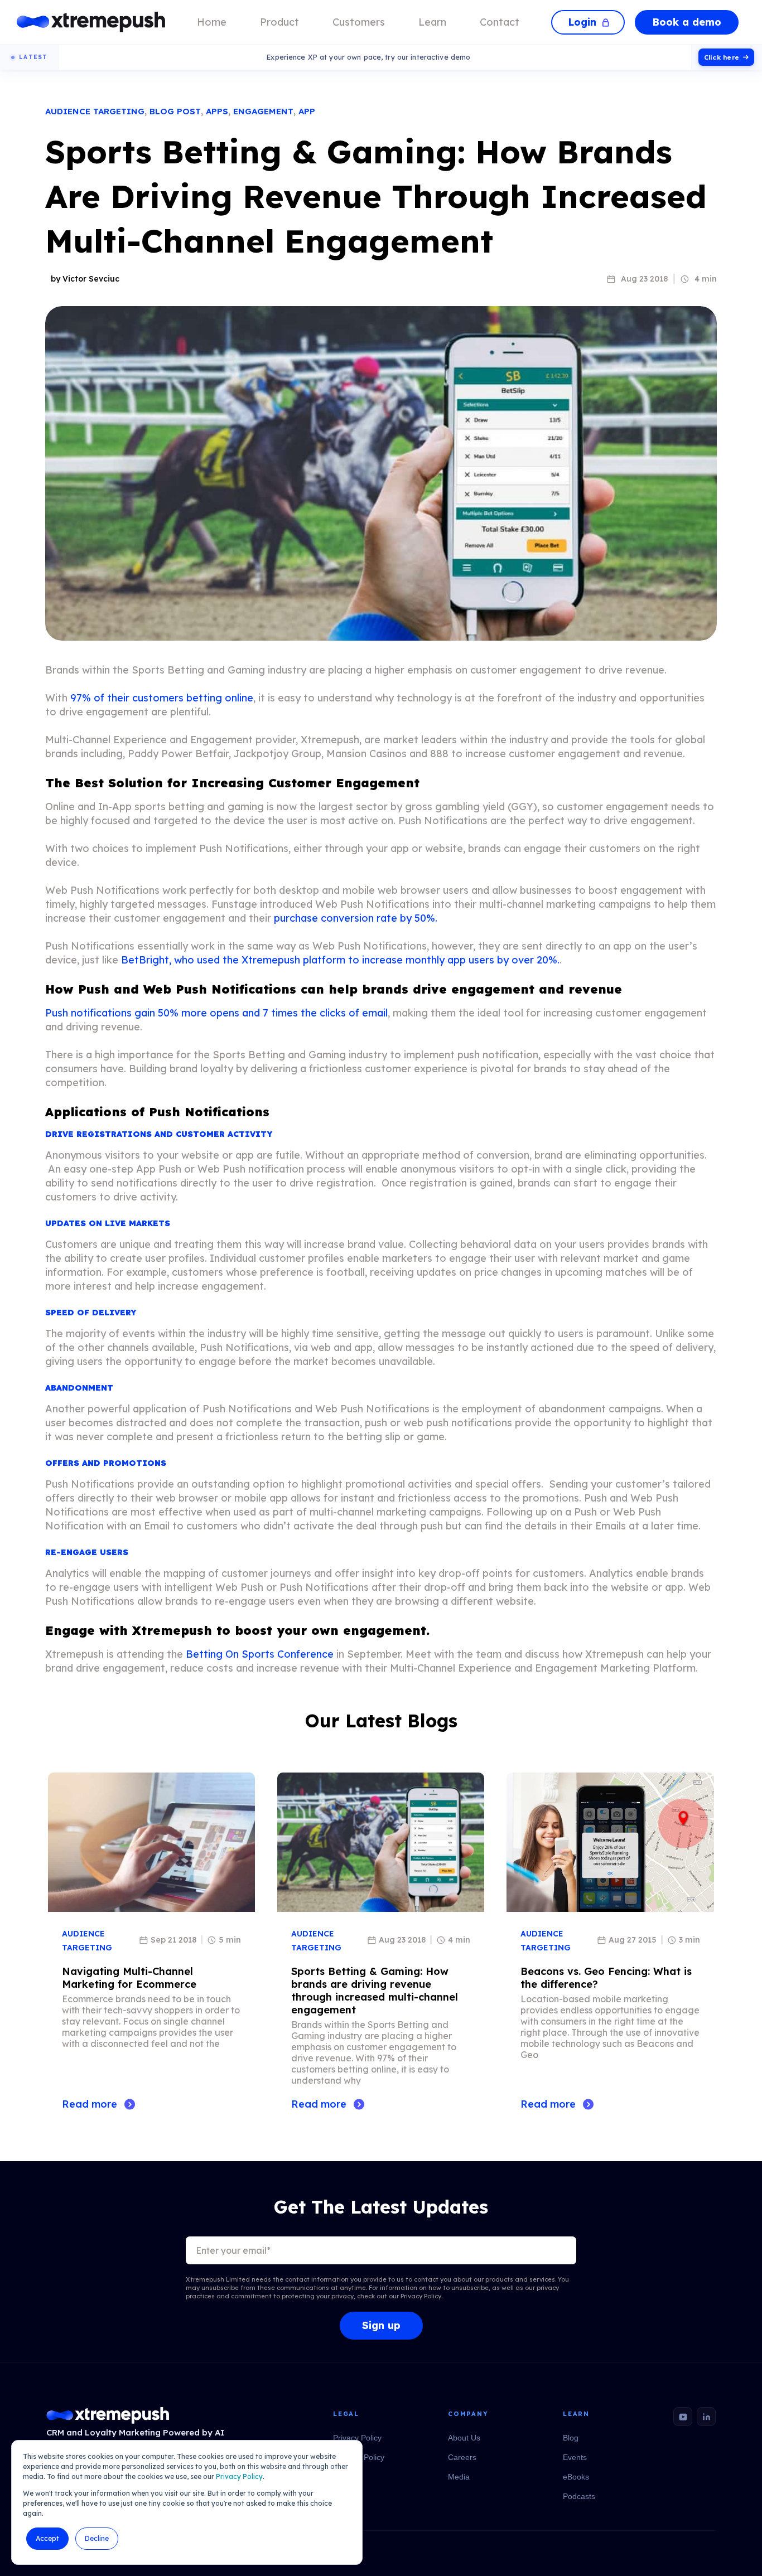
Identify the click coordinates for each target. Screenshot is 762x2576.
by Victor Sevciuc (85, 279)
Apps (217, 111)
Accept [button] (47, 2538)
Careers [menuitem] (462, 2457)
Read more (90, 2104)
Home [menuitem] (212, 22)
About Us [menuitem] (464, 2438)
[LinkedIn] (706, 2417)
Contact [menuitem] (500, 22)
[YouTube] (683, 2417)
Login (582, 22)
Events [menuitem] (575, 2457)
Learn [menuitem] (432, 22)
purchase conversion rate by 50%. (356, 918)
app (307, 111)
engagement (263, 111)
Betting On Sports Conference (260, 1654)
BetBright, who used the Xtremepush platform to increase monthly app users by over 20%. (340, 960)
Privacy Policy (239, 2476)
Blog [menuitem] (571, 2438)
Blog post (175, 111)
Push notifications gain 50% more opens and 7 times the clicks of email (216, 1013)
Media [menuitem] (459, 2477)
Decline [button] (97, 2538)
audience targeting (95, 111)
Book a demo (687, 22)
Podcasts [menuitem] (579, 2496)
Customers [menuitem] (359, 22)
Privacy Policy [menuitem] (357, 2438)
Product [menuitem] (279, 22)
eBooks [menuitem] (576, 2477)
